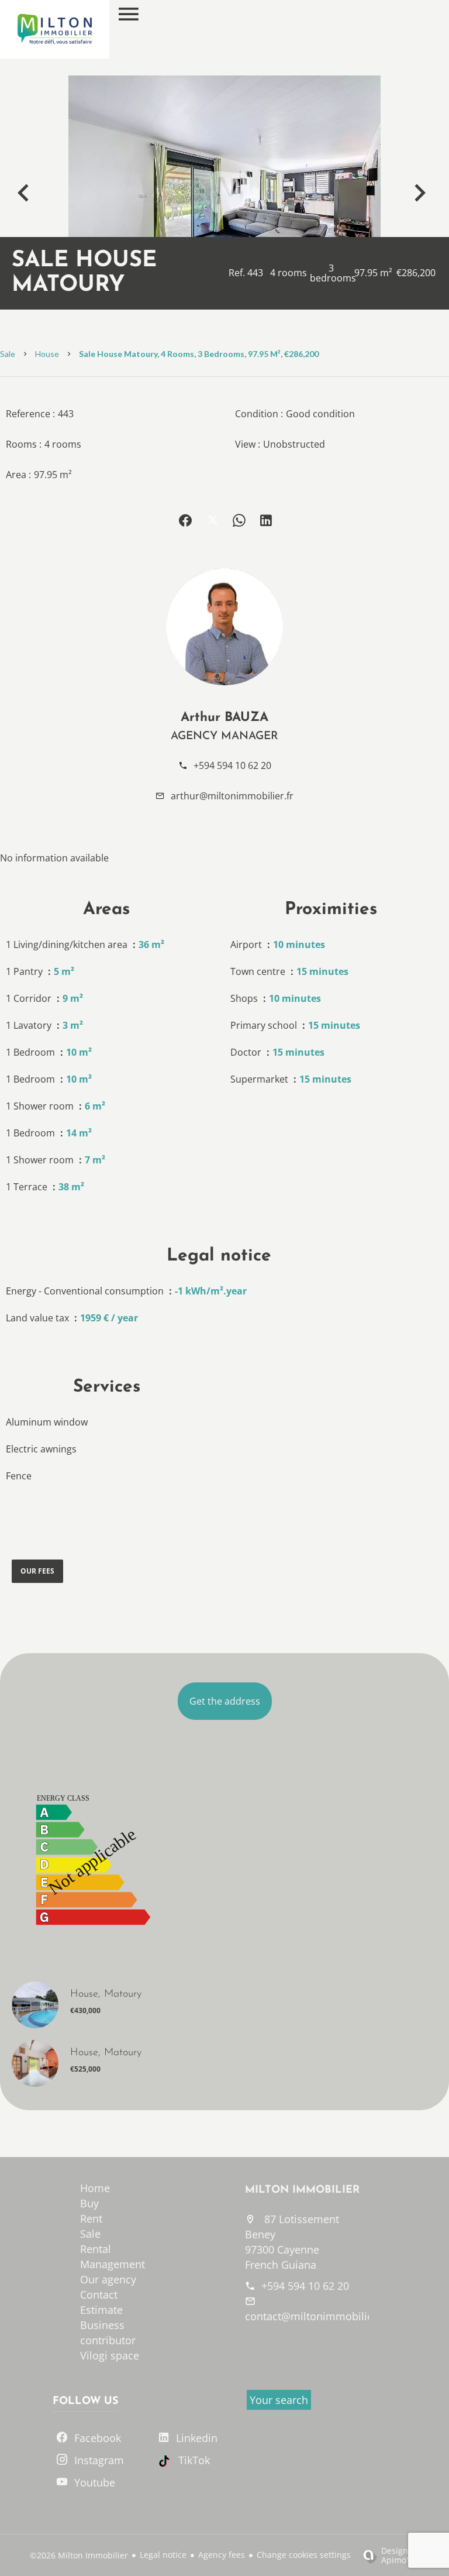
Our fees (37, 1571)
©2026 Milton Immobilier (79, 2555)
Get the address (225, 1701)
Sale (8, 354)
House (47, 354)
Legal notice (163, 2555)
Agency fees (222, 2555)
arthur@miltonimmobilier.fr (232, 796)
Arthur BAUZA (224, 718)
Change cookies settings (304, 2555)
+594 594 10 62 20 (232, 765)
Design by (400, 2555)
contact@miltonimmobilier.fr (316, 2316)
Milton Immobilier (302, 2190)
